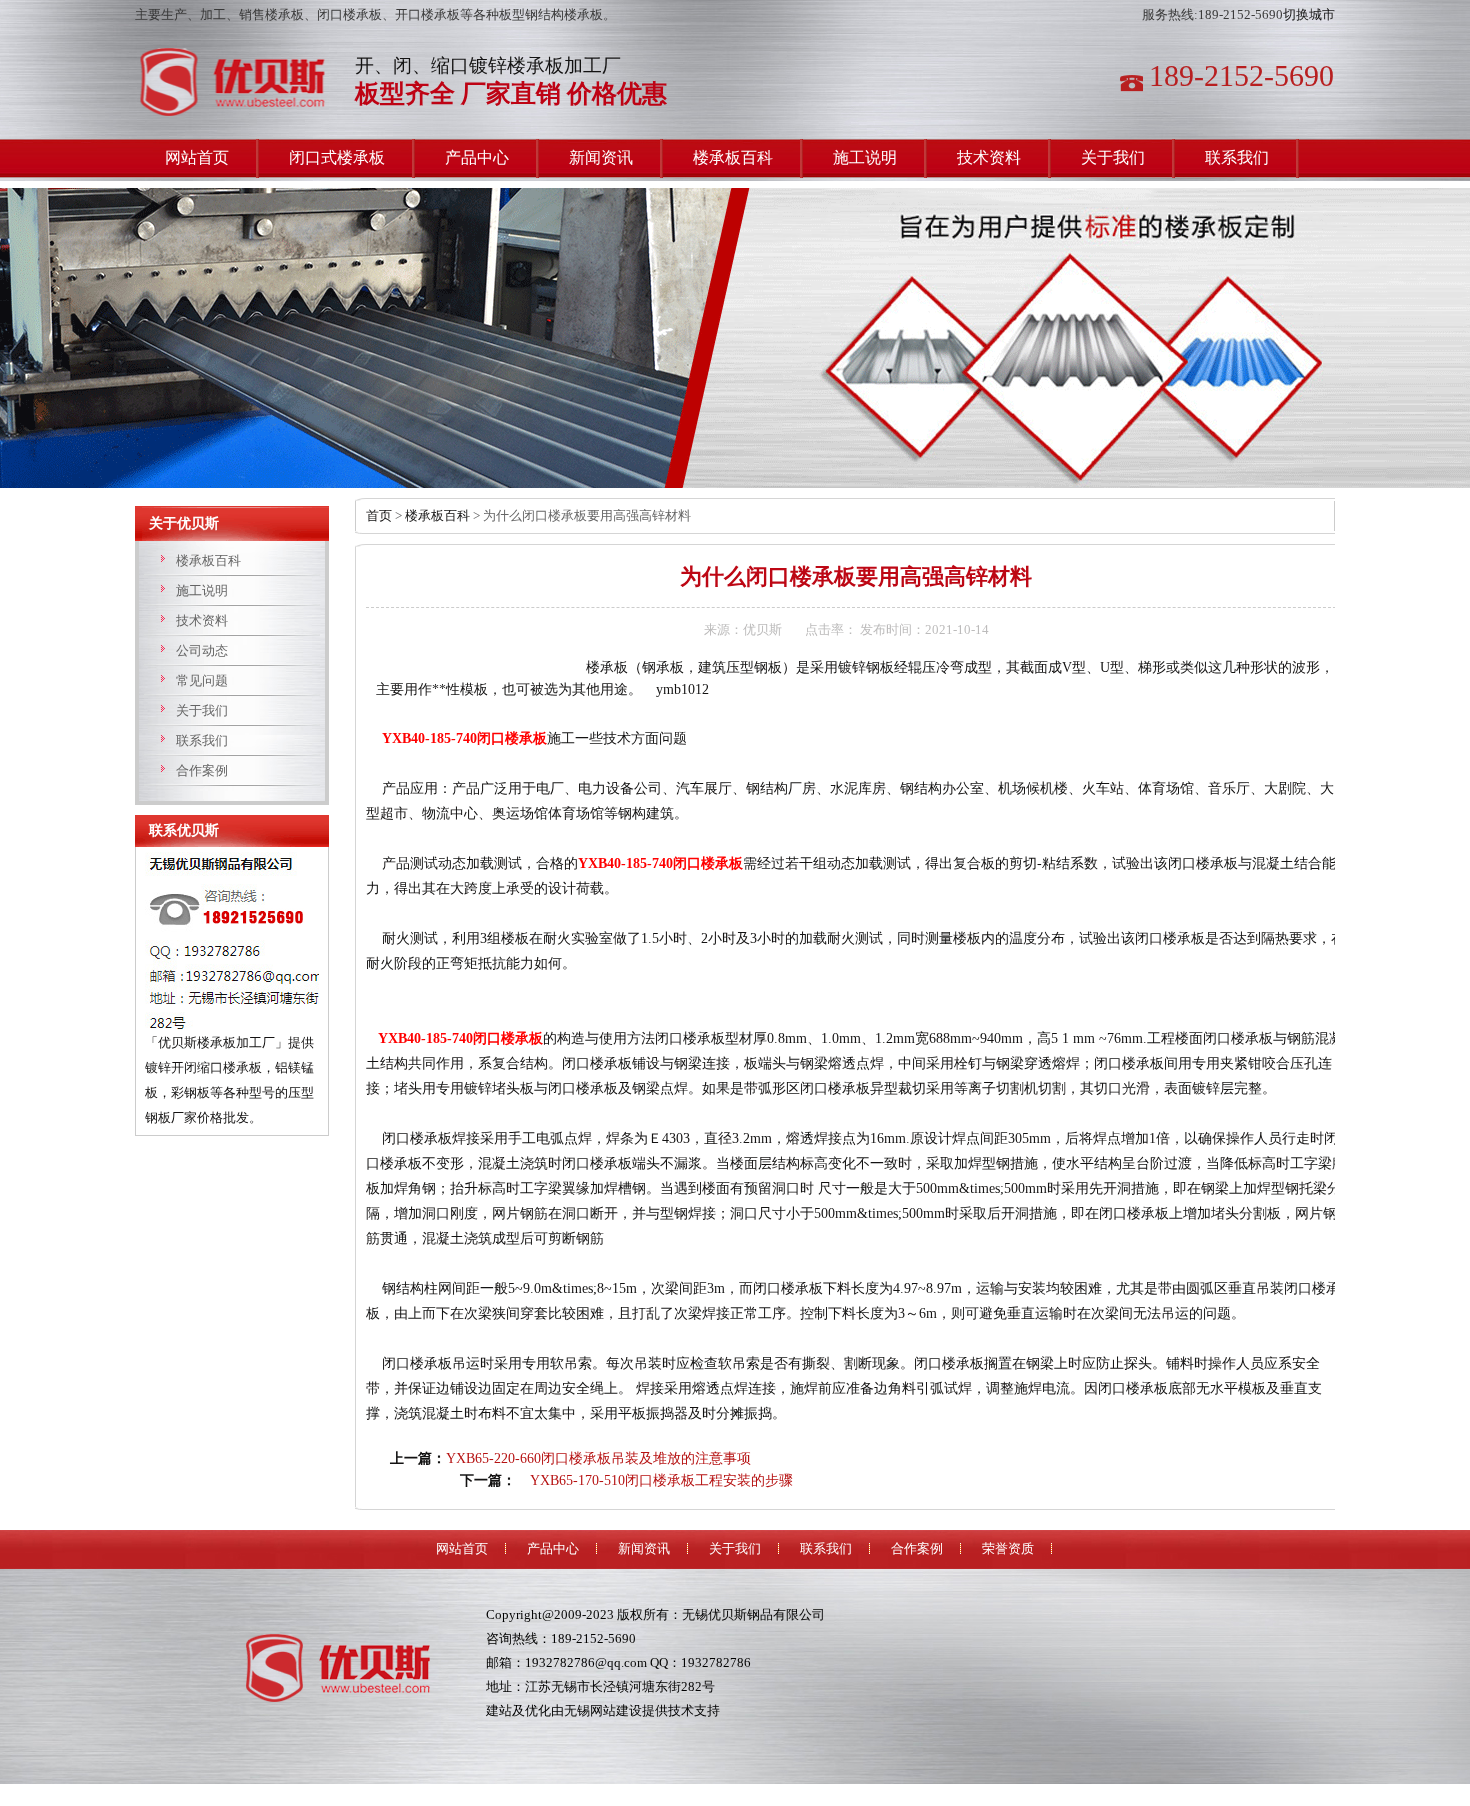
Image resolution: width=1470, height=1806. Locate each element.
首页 (379, 515)
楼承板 (240, 82)
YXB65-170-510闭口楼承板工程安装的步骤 (661, 1480)
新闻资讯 (644, 1548)
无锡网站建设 (603, 1710)
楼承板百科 (208, 560)
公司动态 (202, 650)
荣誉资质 (1008, 1548)
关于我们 (202, 710)
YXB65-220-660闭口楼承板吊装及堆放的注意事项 (598, 1458)
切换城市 (1309, 14)
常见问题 (202, 680)
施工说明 (202, 590)
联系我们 (202, 740)
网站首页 (462, 1548)
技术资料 (202, 620)
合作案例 (202, 770)
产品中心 (553, 1548)
